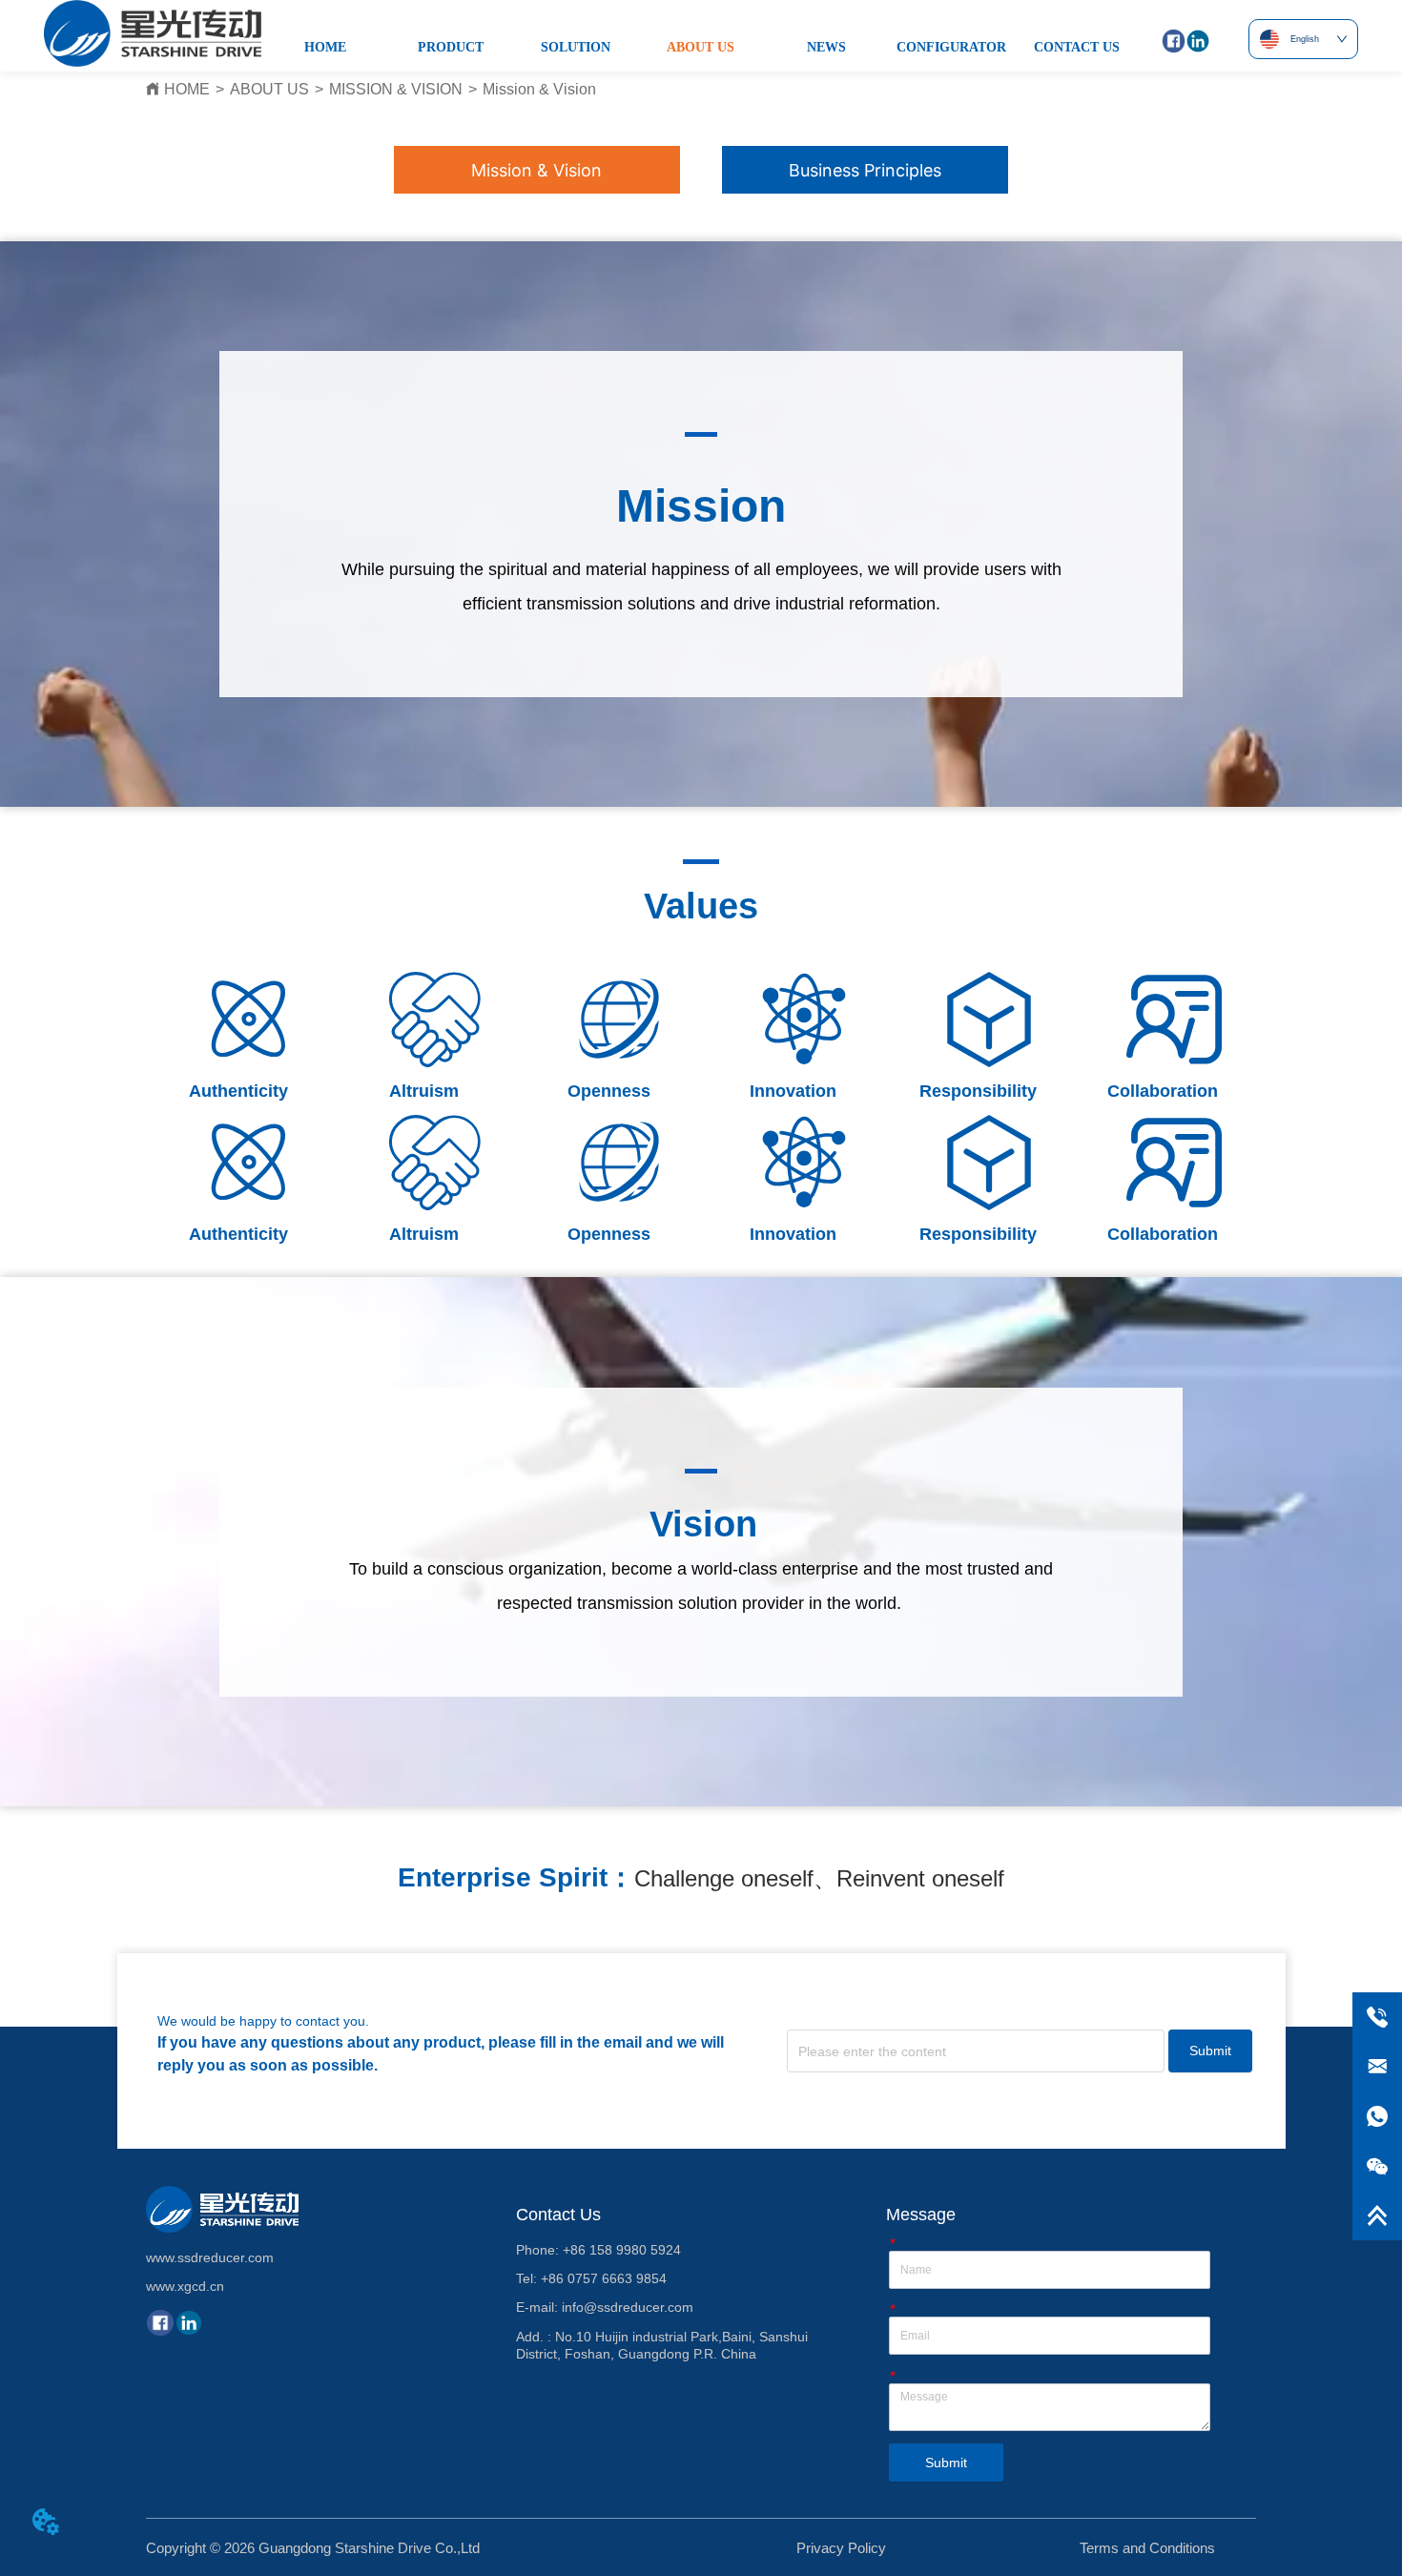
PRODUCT (451, 47)
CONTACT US (1077, 47)
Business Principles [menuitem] (865, 170)
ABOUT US (701, 47)
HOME (325, 47)
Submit (1210, 2050)
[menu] (701, 170)
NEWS (826, 47)
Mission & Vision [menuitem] (536, 170)
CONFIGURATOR (951, 47)
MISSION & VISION (396, 89)
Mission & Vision (539, 89)
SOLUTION (576, 47)
